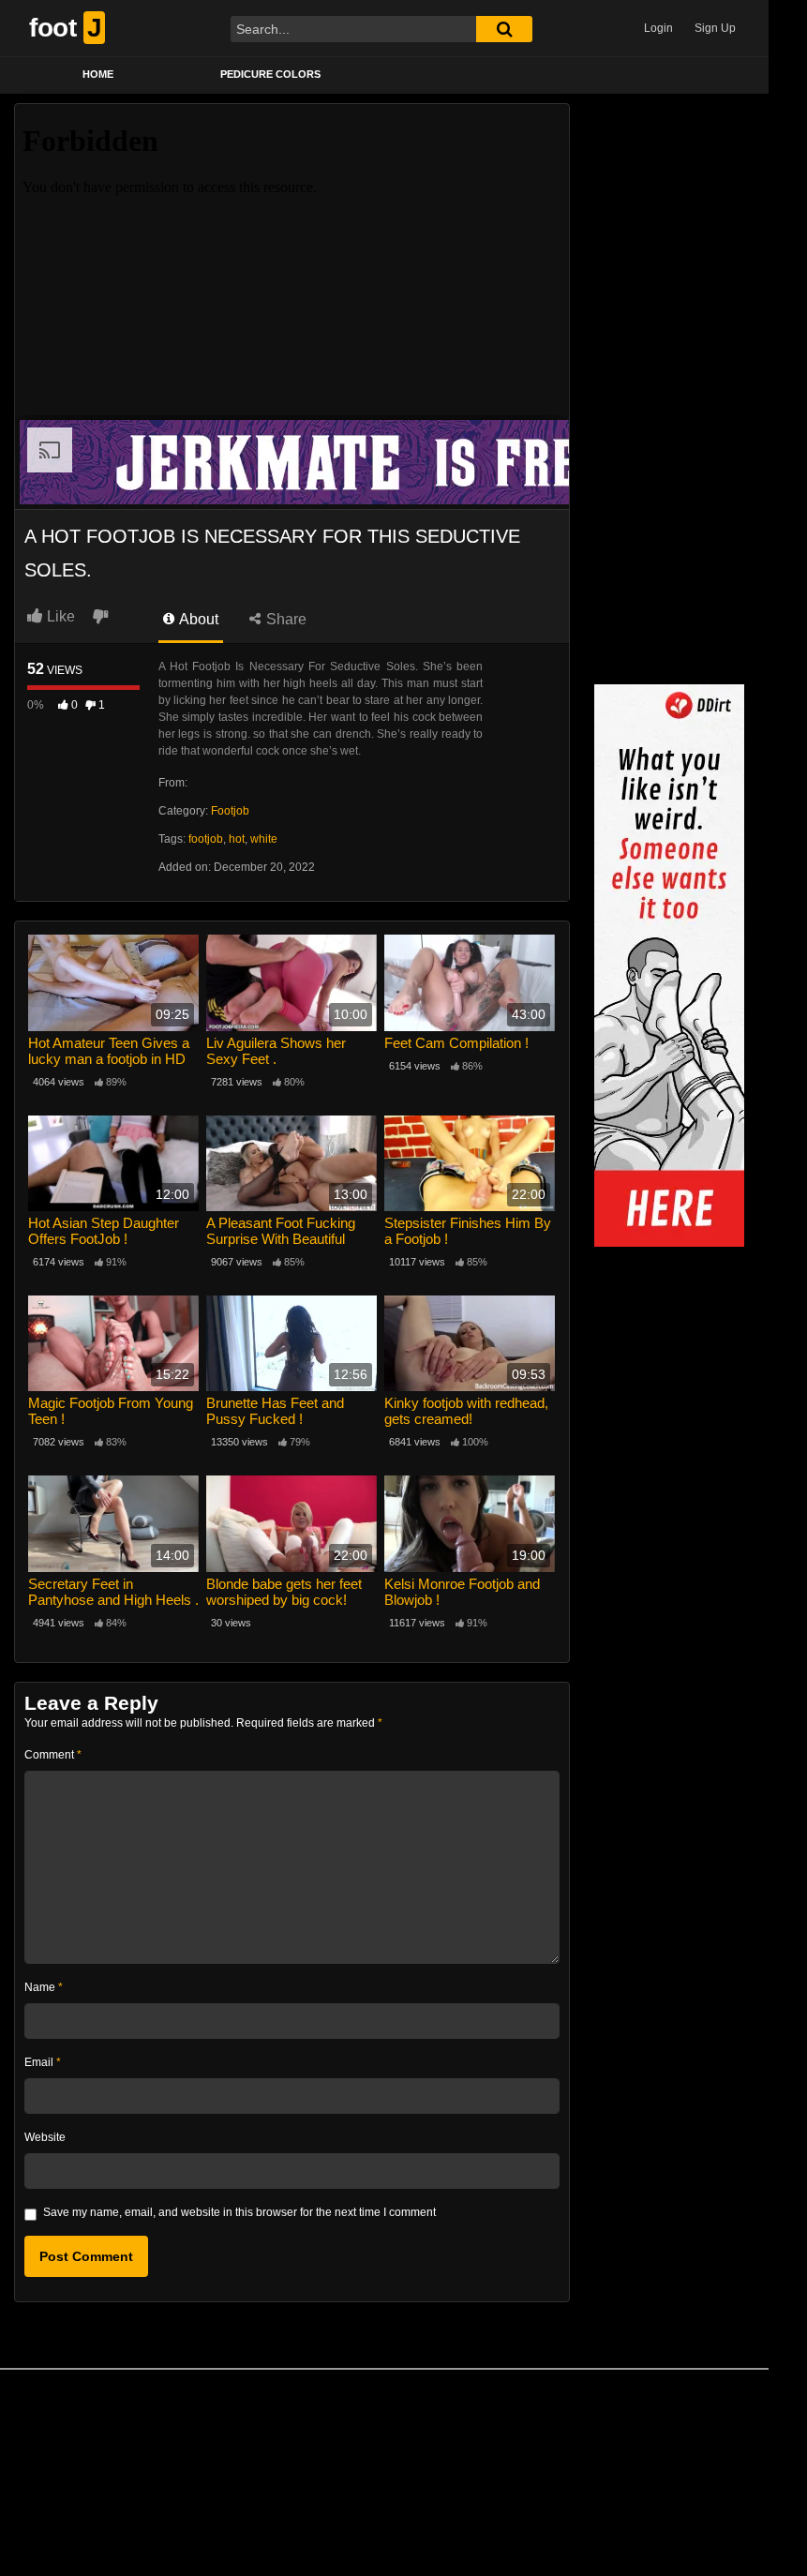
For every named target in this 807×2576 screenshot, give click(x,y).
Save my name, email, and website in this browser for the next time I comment (239, 2212)
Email (43, 2062)
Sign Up (715, 28)
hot (237, 839)
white (264, 839)
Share (284, 619)
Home (98, 74)
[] (504, 29)
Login (658, 28)
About (197, 619)
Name (44, 1987)
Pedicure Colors (270, 74)
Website (45, 2137)
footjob (206, 839)
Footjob (230, 811)
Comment (53, 1755)
